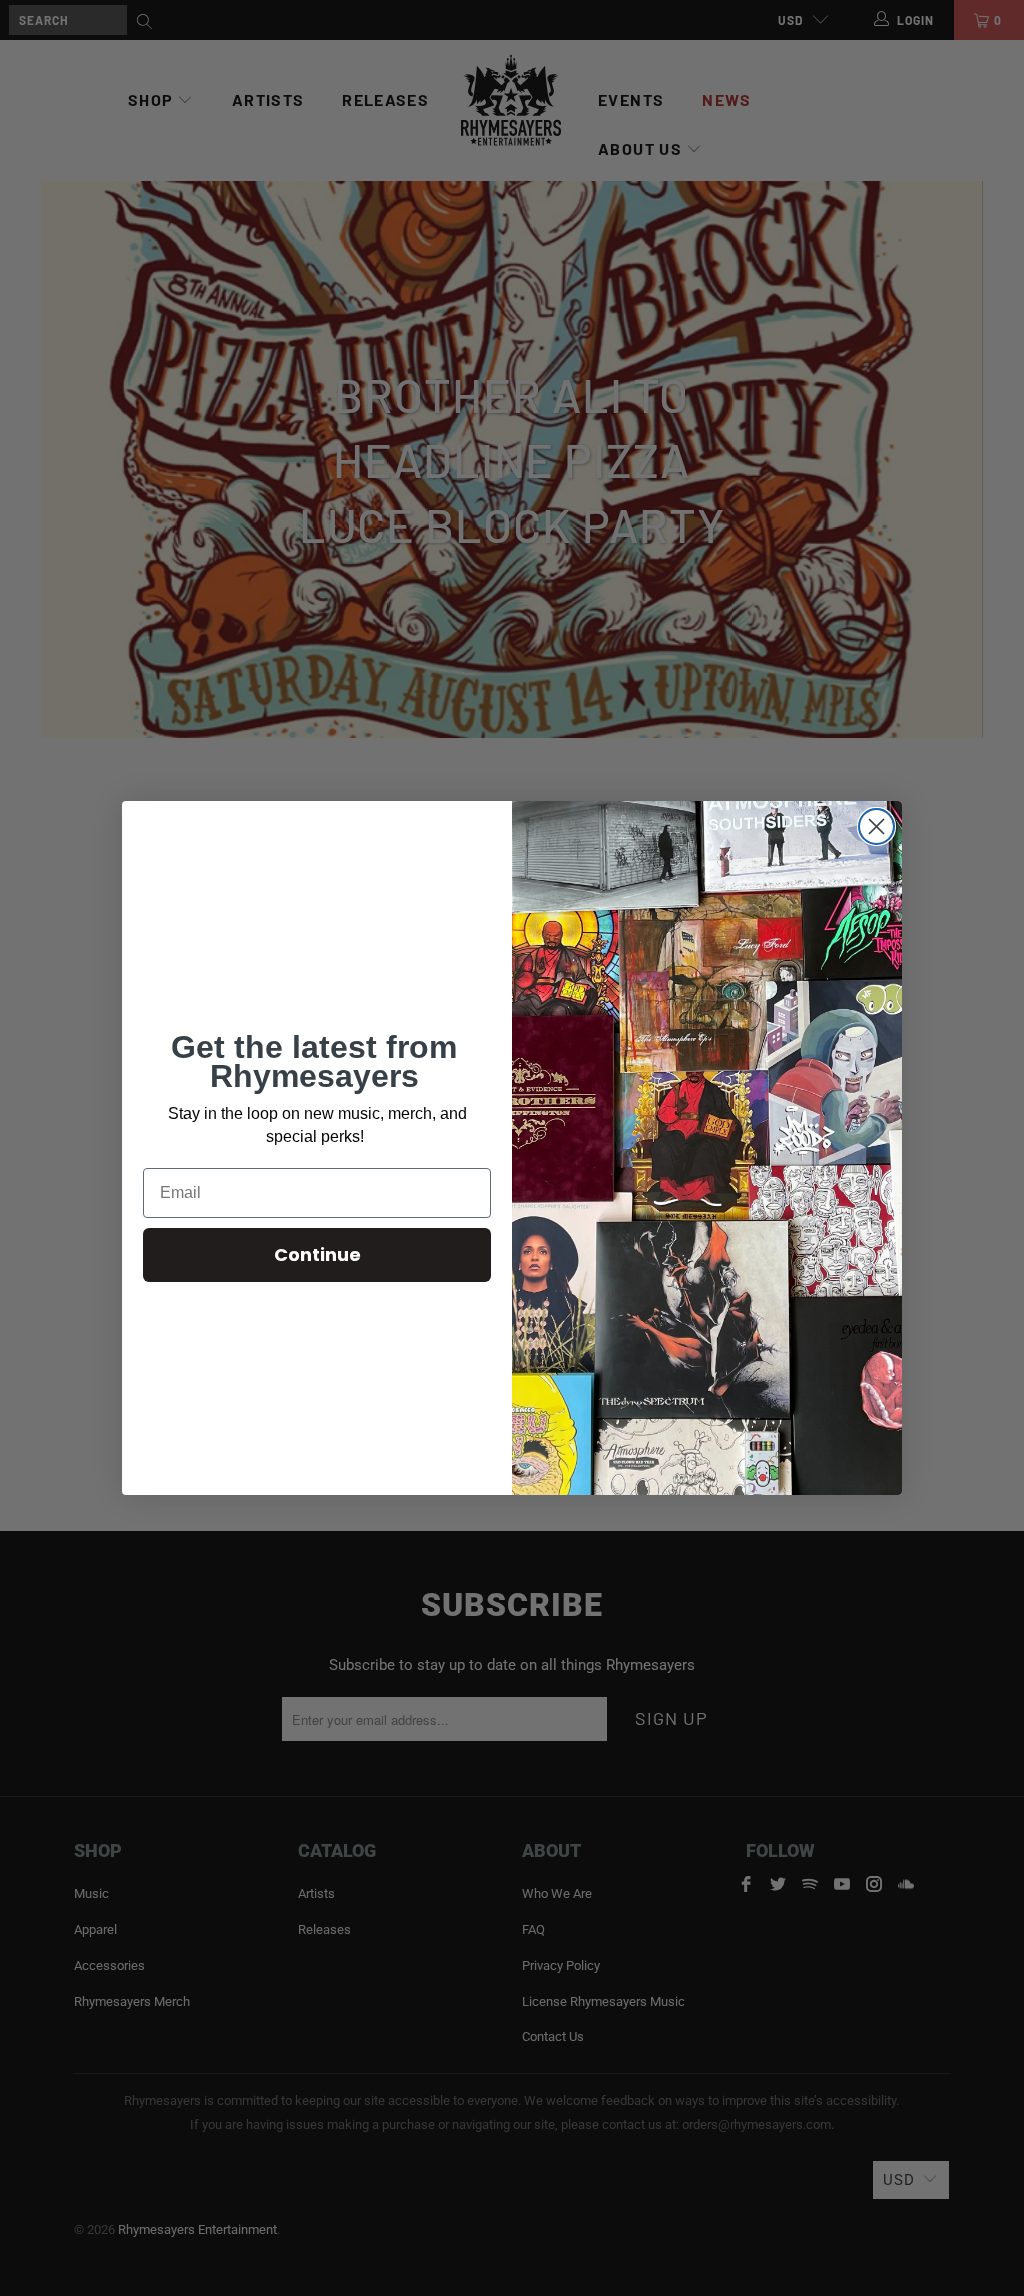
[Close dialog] (876, 826)
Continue (317, 1254)
